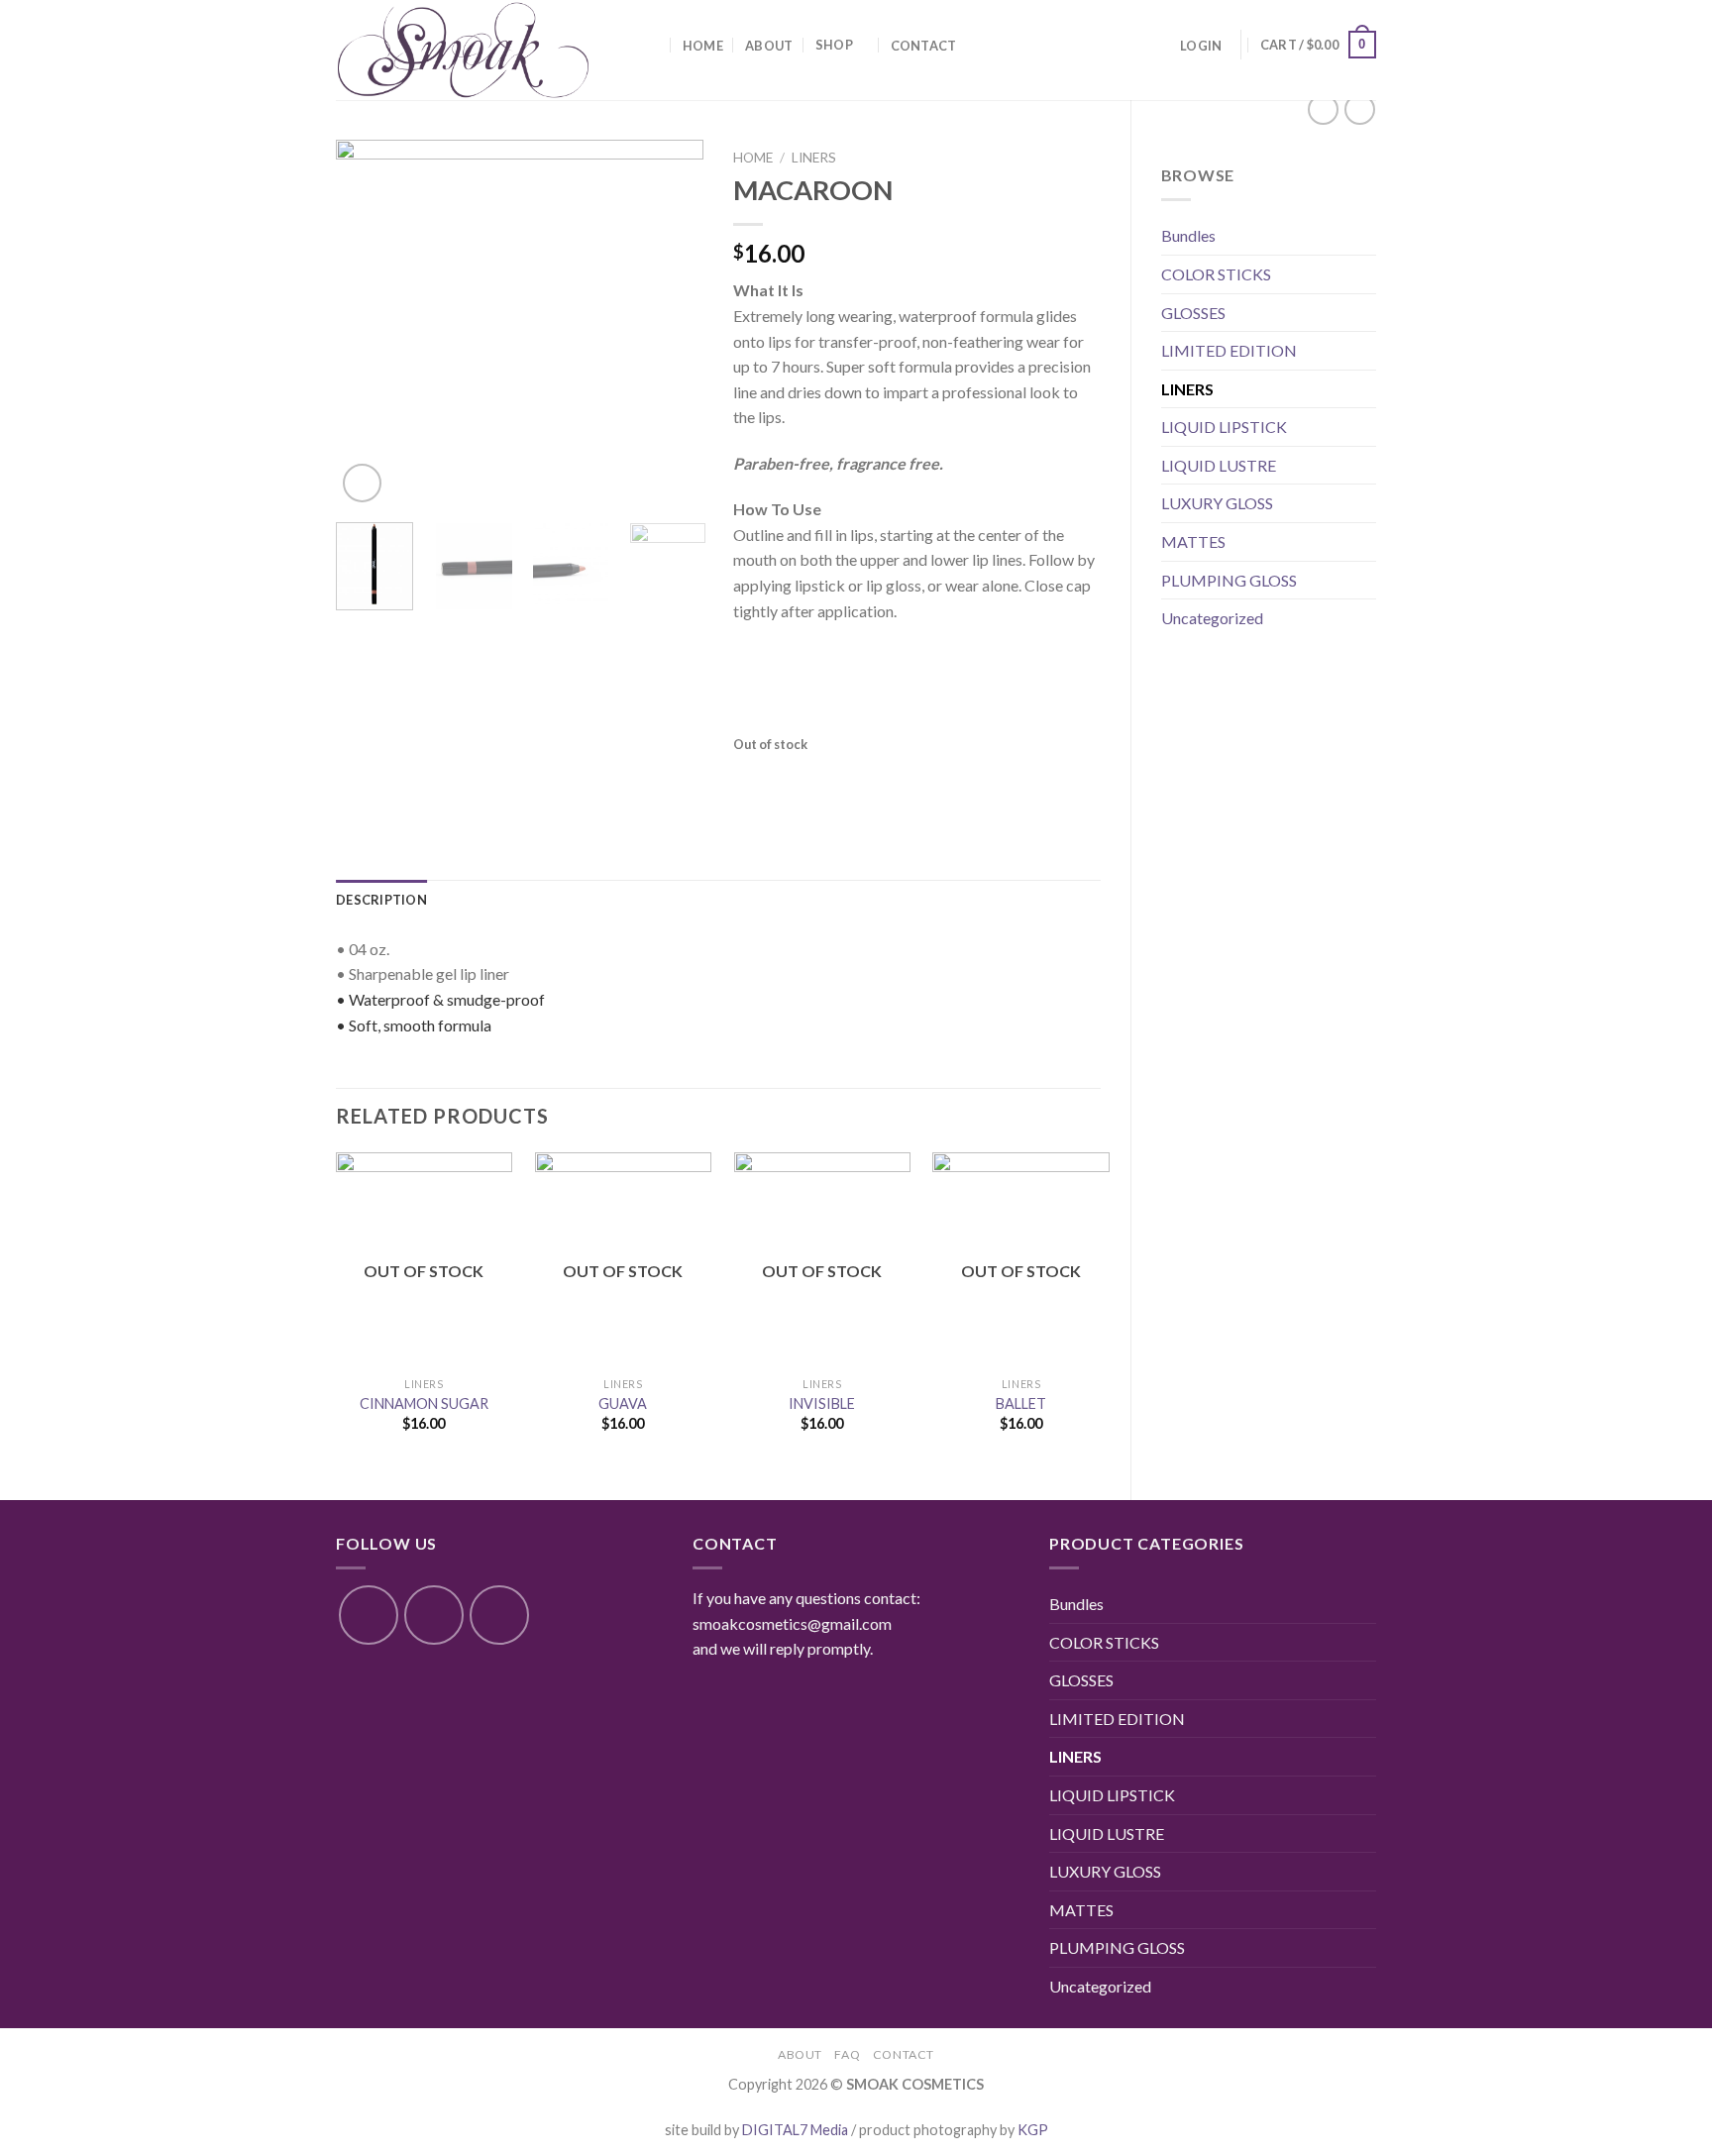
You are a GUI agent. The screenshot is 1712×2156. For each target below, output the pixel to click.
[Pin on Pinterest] (858, 781)
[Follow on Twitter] (499, 1615)
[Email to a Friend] (823, 781)
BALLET (1021, 1403)
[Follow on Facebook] (369, 1615)
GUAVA (623, 1403)
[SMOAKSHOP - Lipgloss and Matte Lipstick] (476, 50)
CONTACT (924, 46)
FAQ (847, 2054)
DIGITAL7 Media (795, 2130)
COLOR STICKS (1216, 274)
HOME (703, 46)
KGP (1033, 2130)
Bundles (1188, 235)
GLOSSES (1193, 313)
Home (753, 158)
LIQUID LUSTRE (1219, 465)
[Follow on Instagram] (434, 1615)
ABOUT (769, 46)
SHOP (834, 45)
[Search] (652, 45)
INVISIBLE (822, 1403)
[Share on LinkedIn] (894, 781)
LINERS (1187, 389)
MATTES (1193, 541)
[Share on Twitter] (786, 781)
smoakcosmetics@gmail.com (792, 1623)
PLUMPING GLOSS (1229, 580)
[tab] (381, 900)
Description (381, 900)
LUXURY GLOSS (1217, 503)
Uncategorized (1212, 618)
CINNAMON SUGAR (424, 1403)
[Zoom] (362, 483)
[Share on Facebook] (750, 781)
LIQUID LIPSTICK (1224, 427)
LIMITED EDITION (1229, 350)
